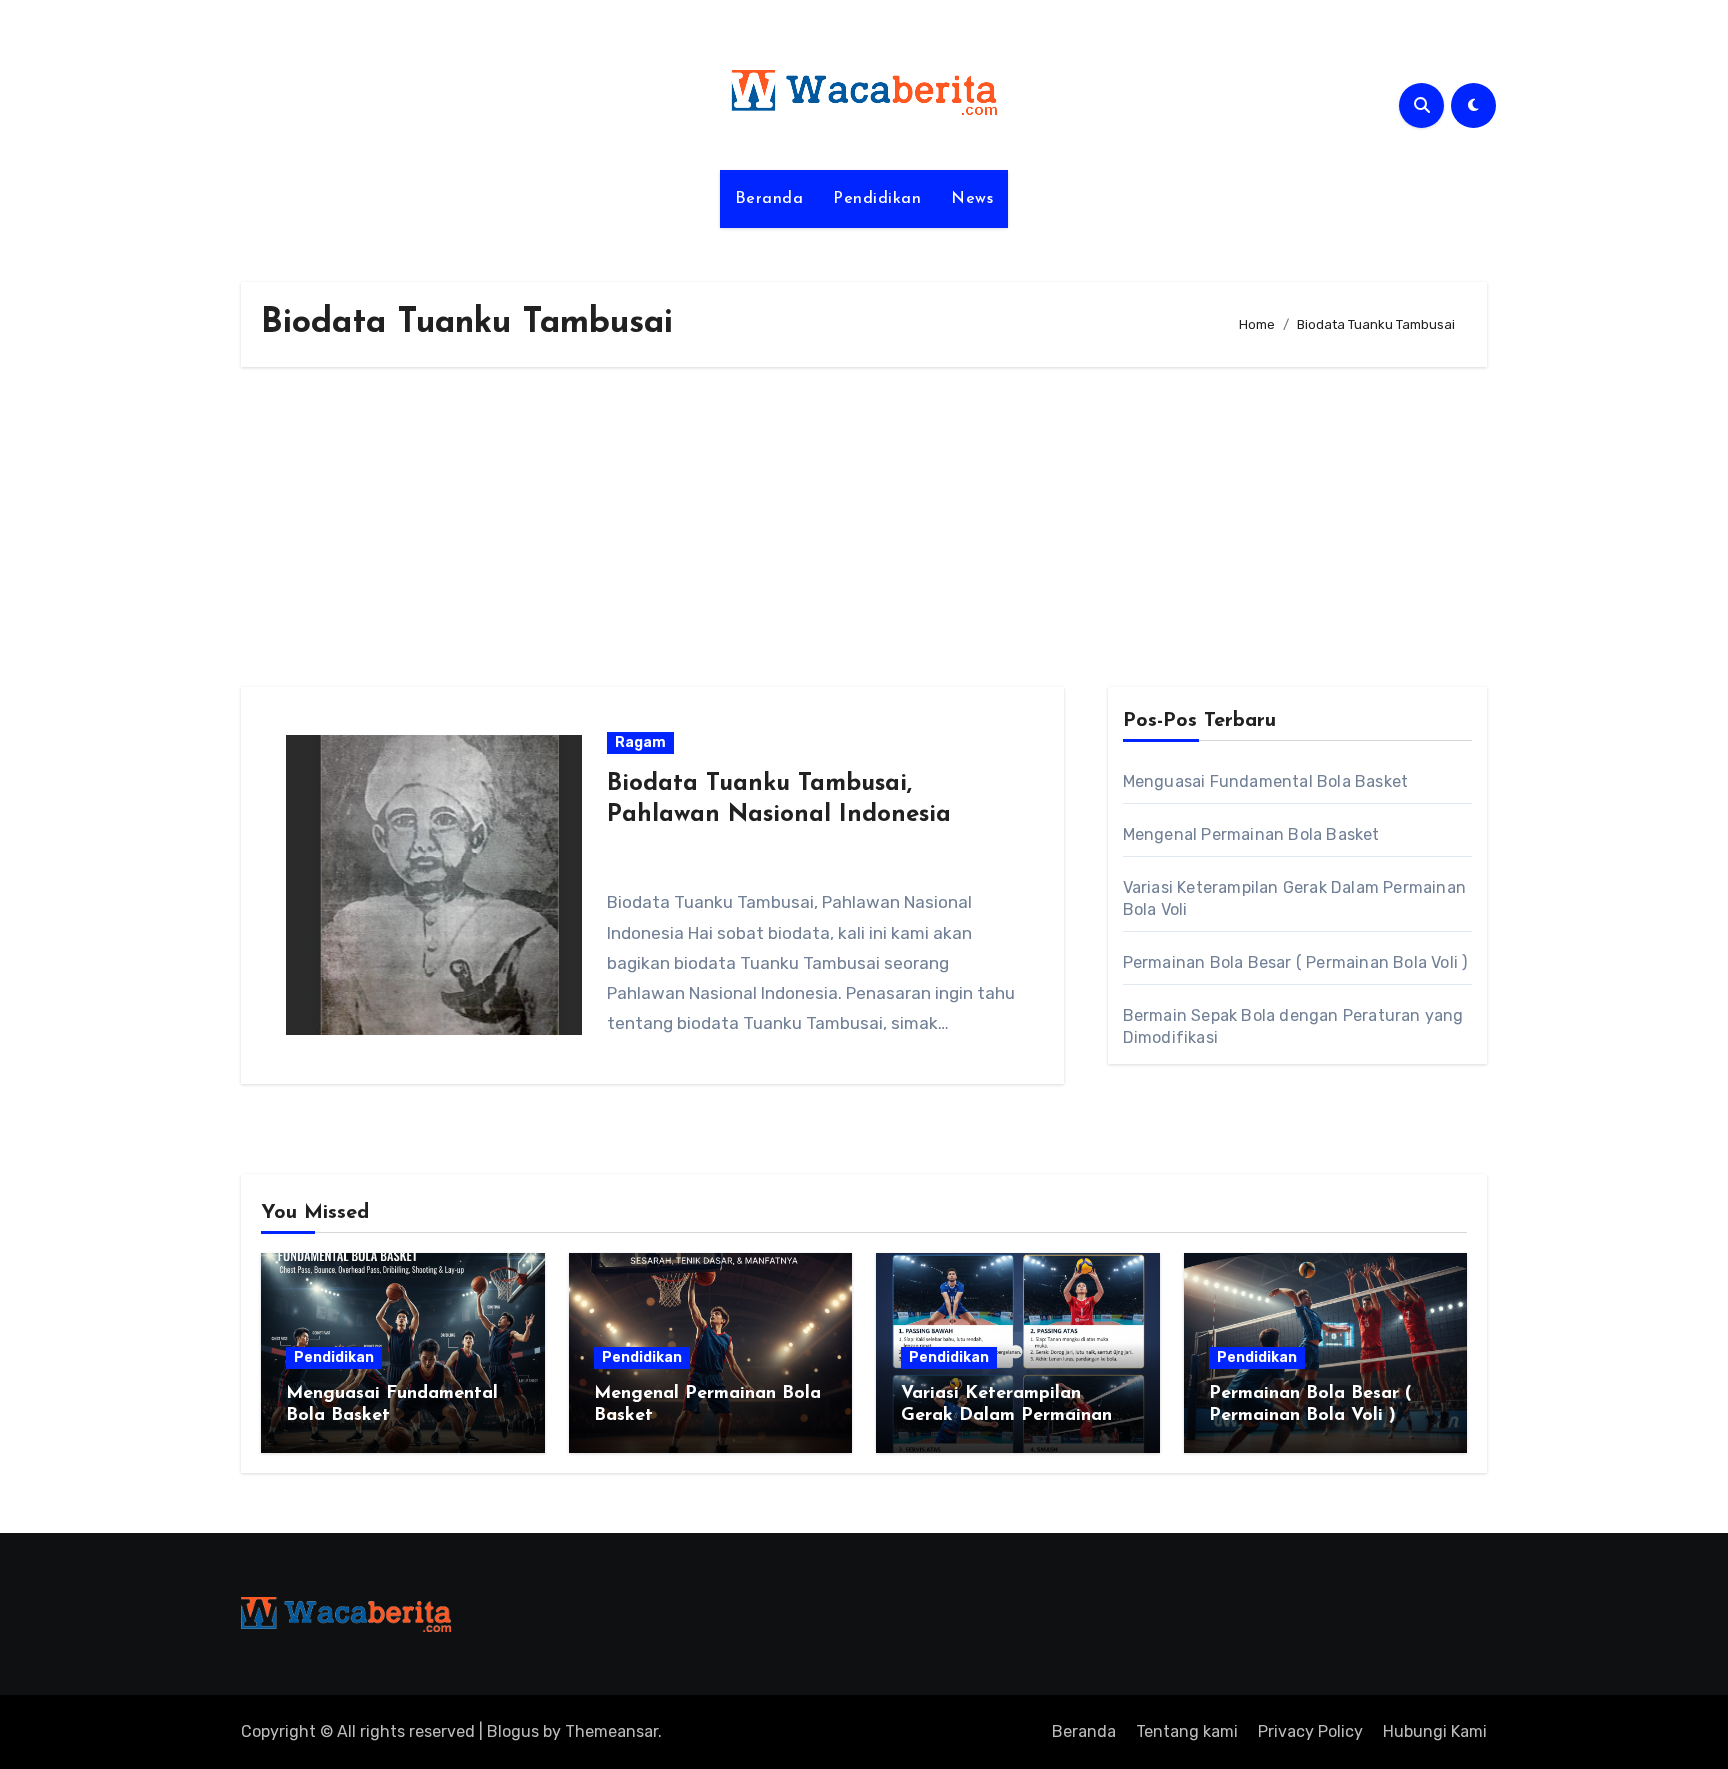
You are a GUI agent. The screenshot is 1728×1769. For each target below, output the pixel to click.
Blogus (513, 1731)
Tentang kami (1187, 1731)
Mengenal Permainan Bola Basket (1251, 834)
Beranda (769, 199)
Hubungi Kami (1435, 1731)
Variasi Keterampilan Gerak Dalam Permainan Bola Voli (1006, 1415)
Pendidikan (877, 199)
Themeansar (611, 1731)
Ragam (640, 742)
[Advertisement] (864, 527)
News (972, 199)
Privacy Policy (1310, 1731)
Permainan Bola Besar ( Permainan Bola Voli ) (1295, 962)
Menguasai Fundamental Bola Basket (1266, 781)
